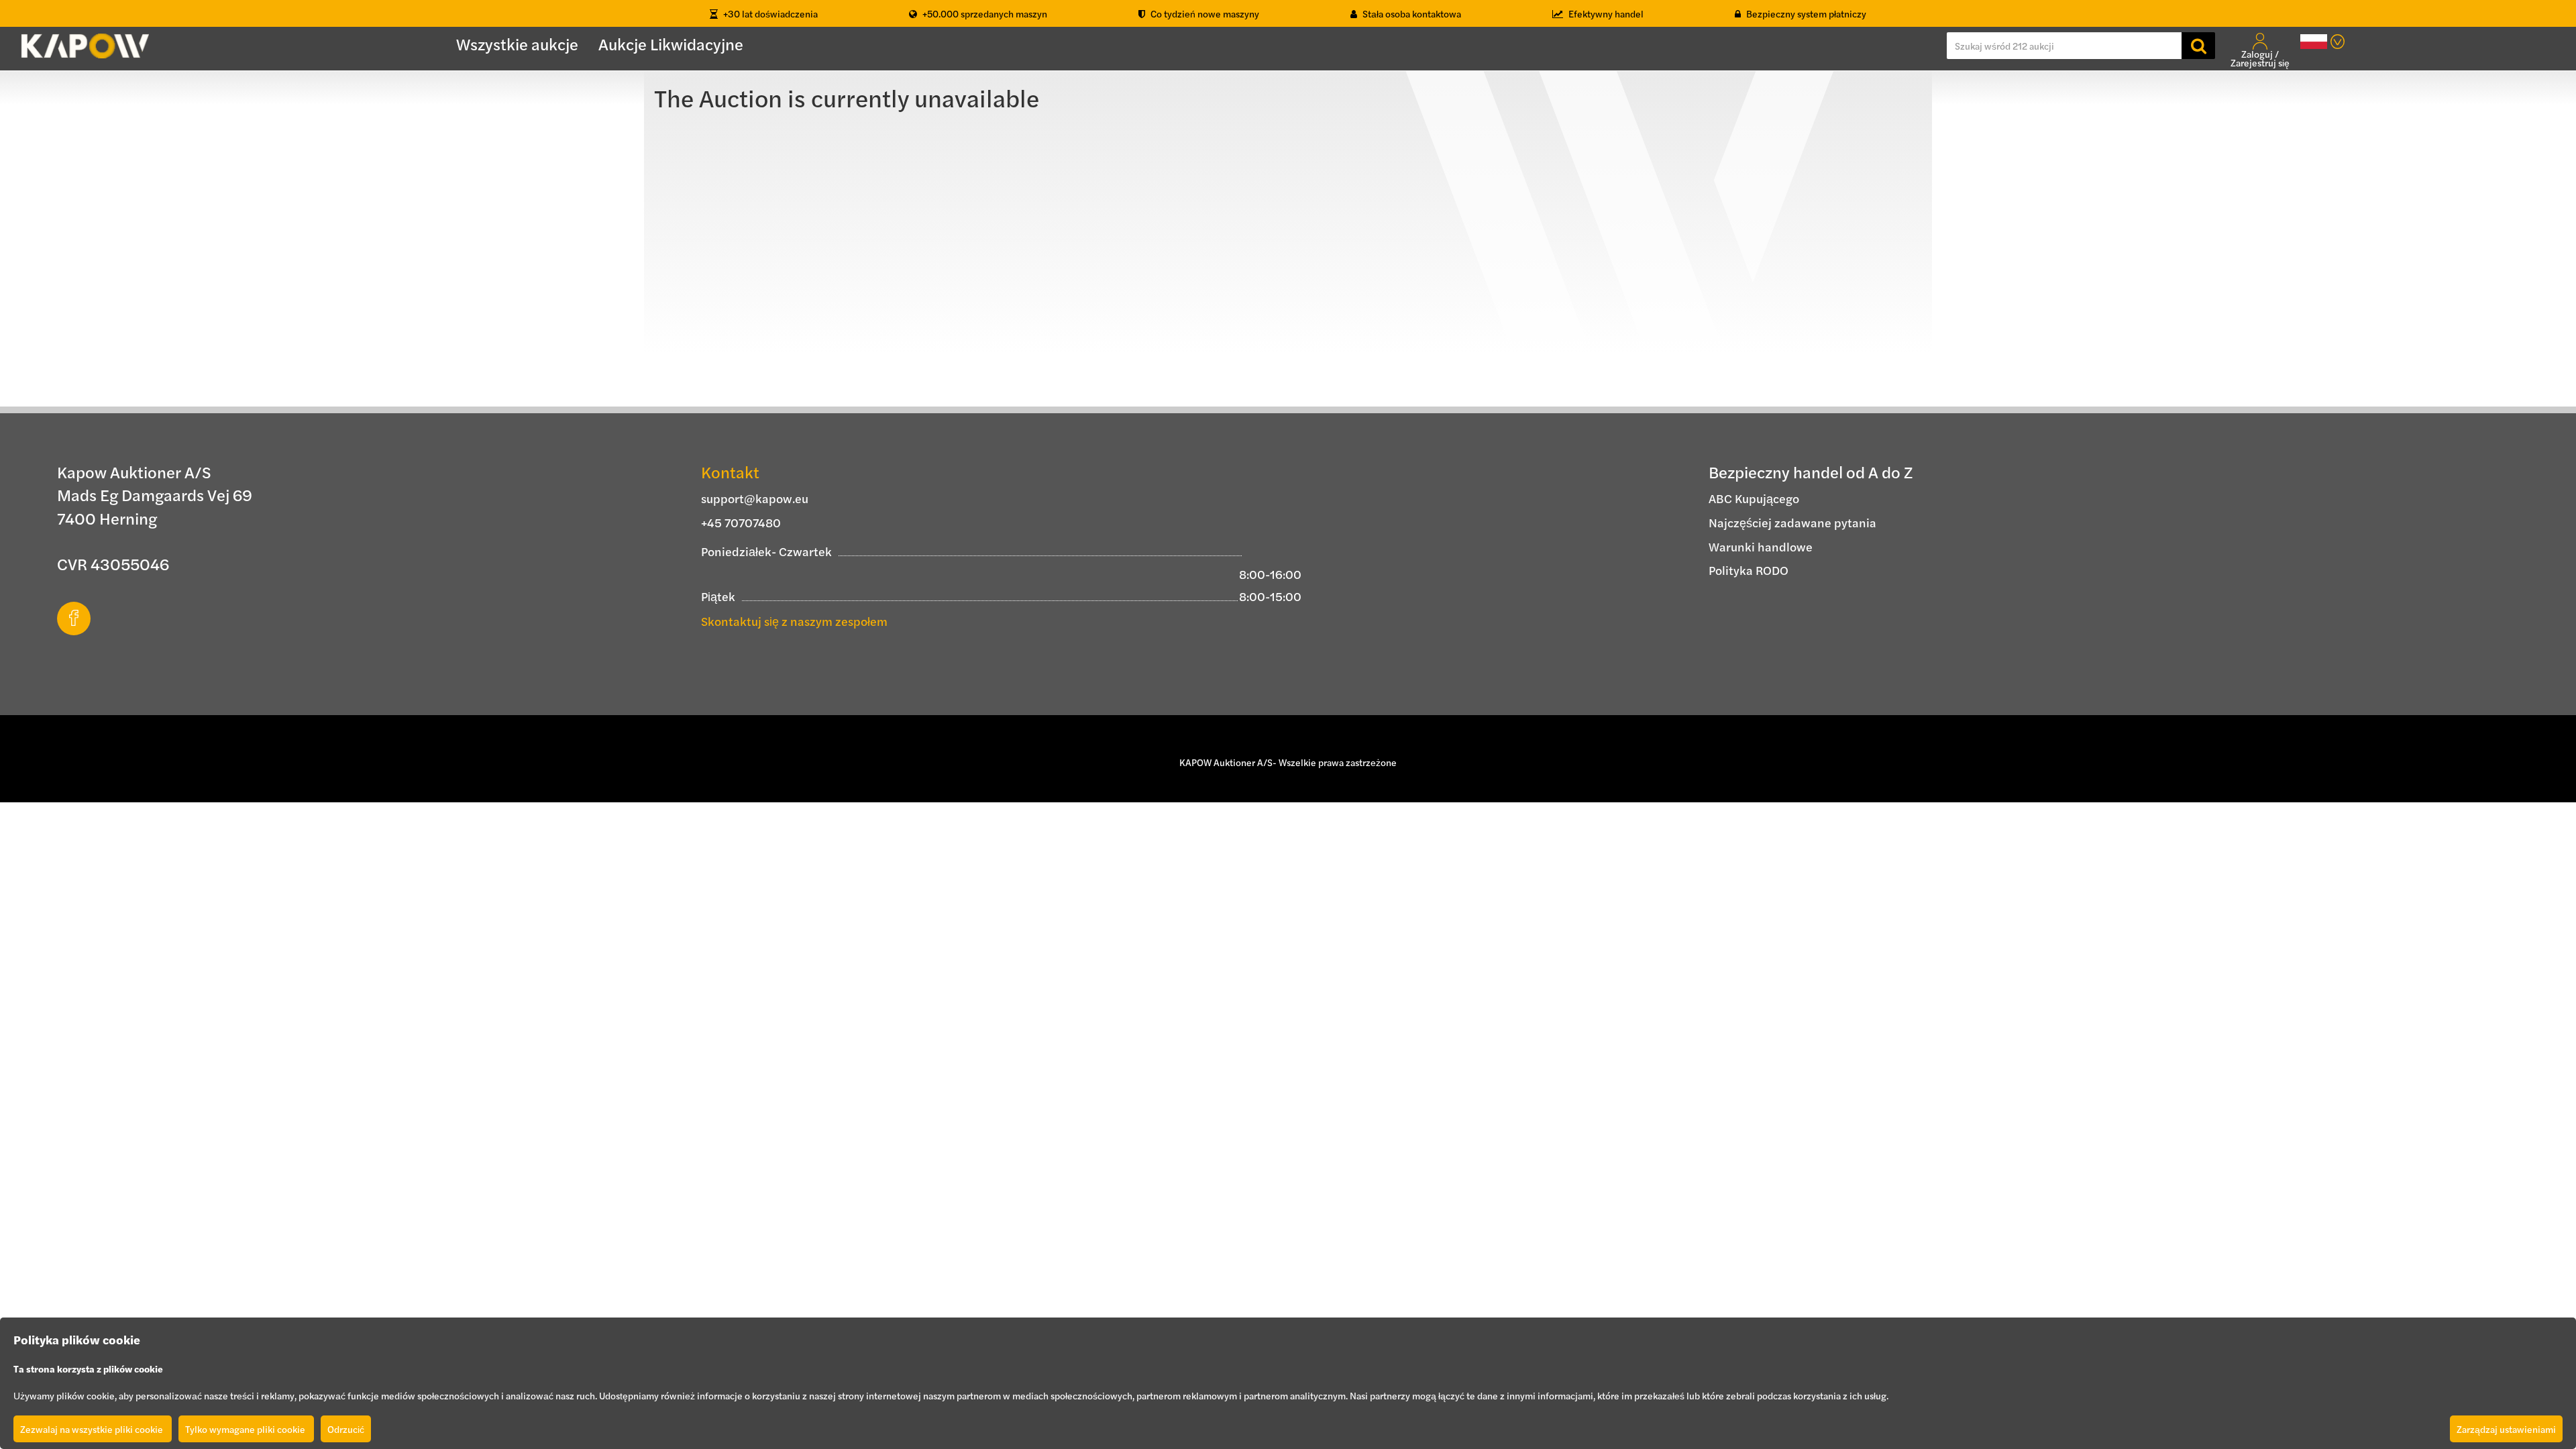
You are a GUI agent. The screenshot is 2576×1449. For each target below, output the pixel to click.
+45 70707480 (741, 522)
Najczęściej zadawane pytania (1792, 522)
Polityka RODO (1749, 570)
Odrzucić (346, 1429)
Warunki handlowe (1761, 546)
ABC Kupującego (1754, 498)
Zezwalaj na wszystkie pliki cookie (93, 1429)
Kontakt (730, 472)
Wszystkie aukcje (517, 44)
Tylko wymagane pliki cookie (246, 1429)
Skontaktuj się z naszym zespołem (794, 621)
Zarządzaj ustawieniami (2506, 1429)
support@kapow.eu (755, 498)
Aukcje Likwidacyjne (671, 44)
